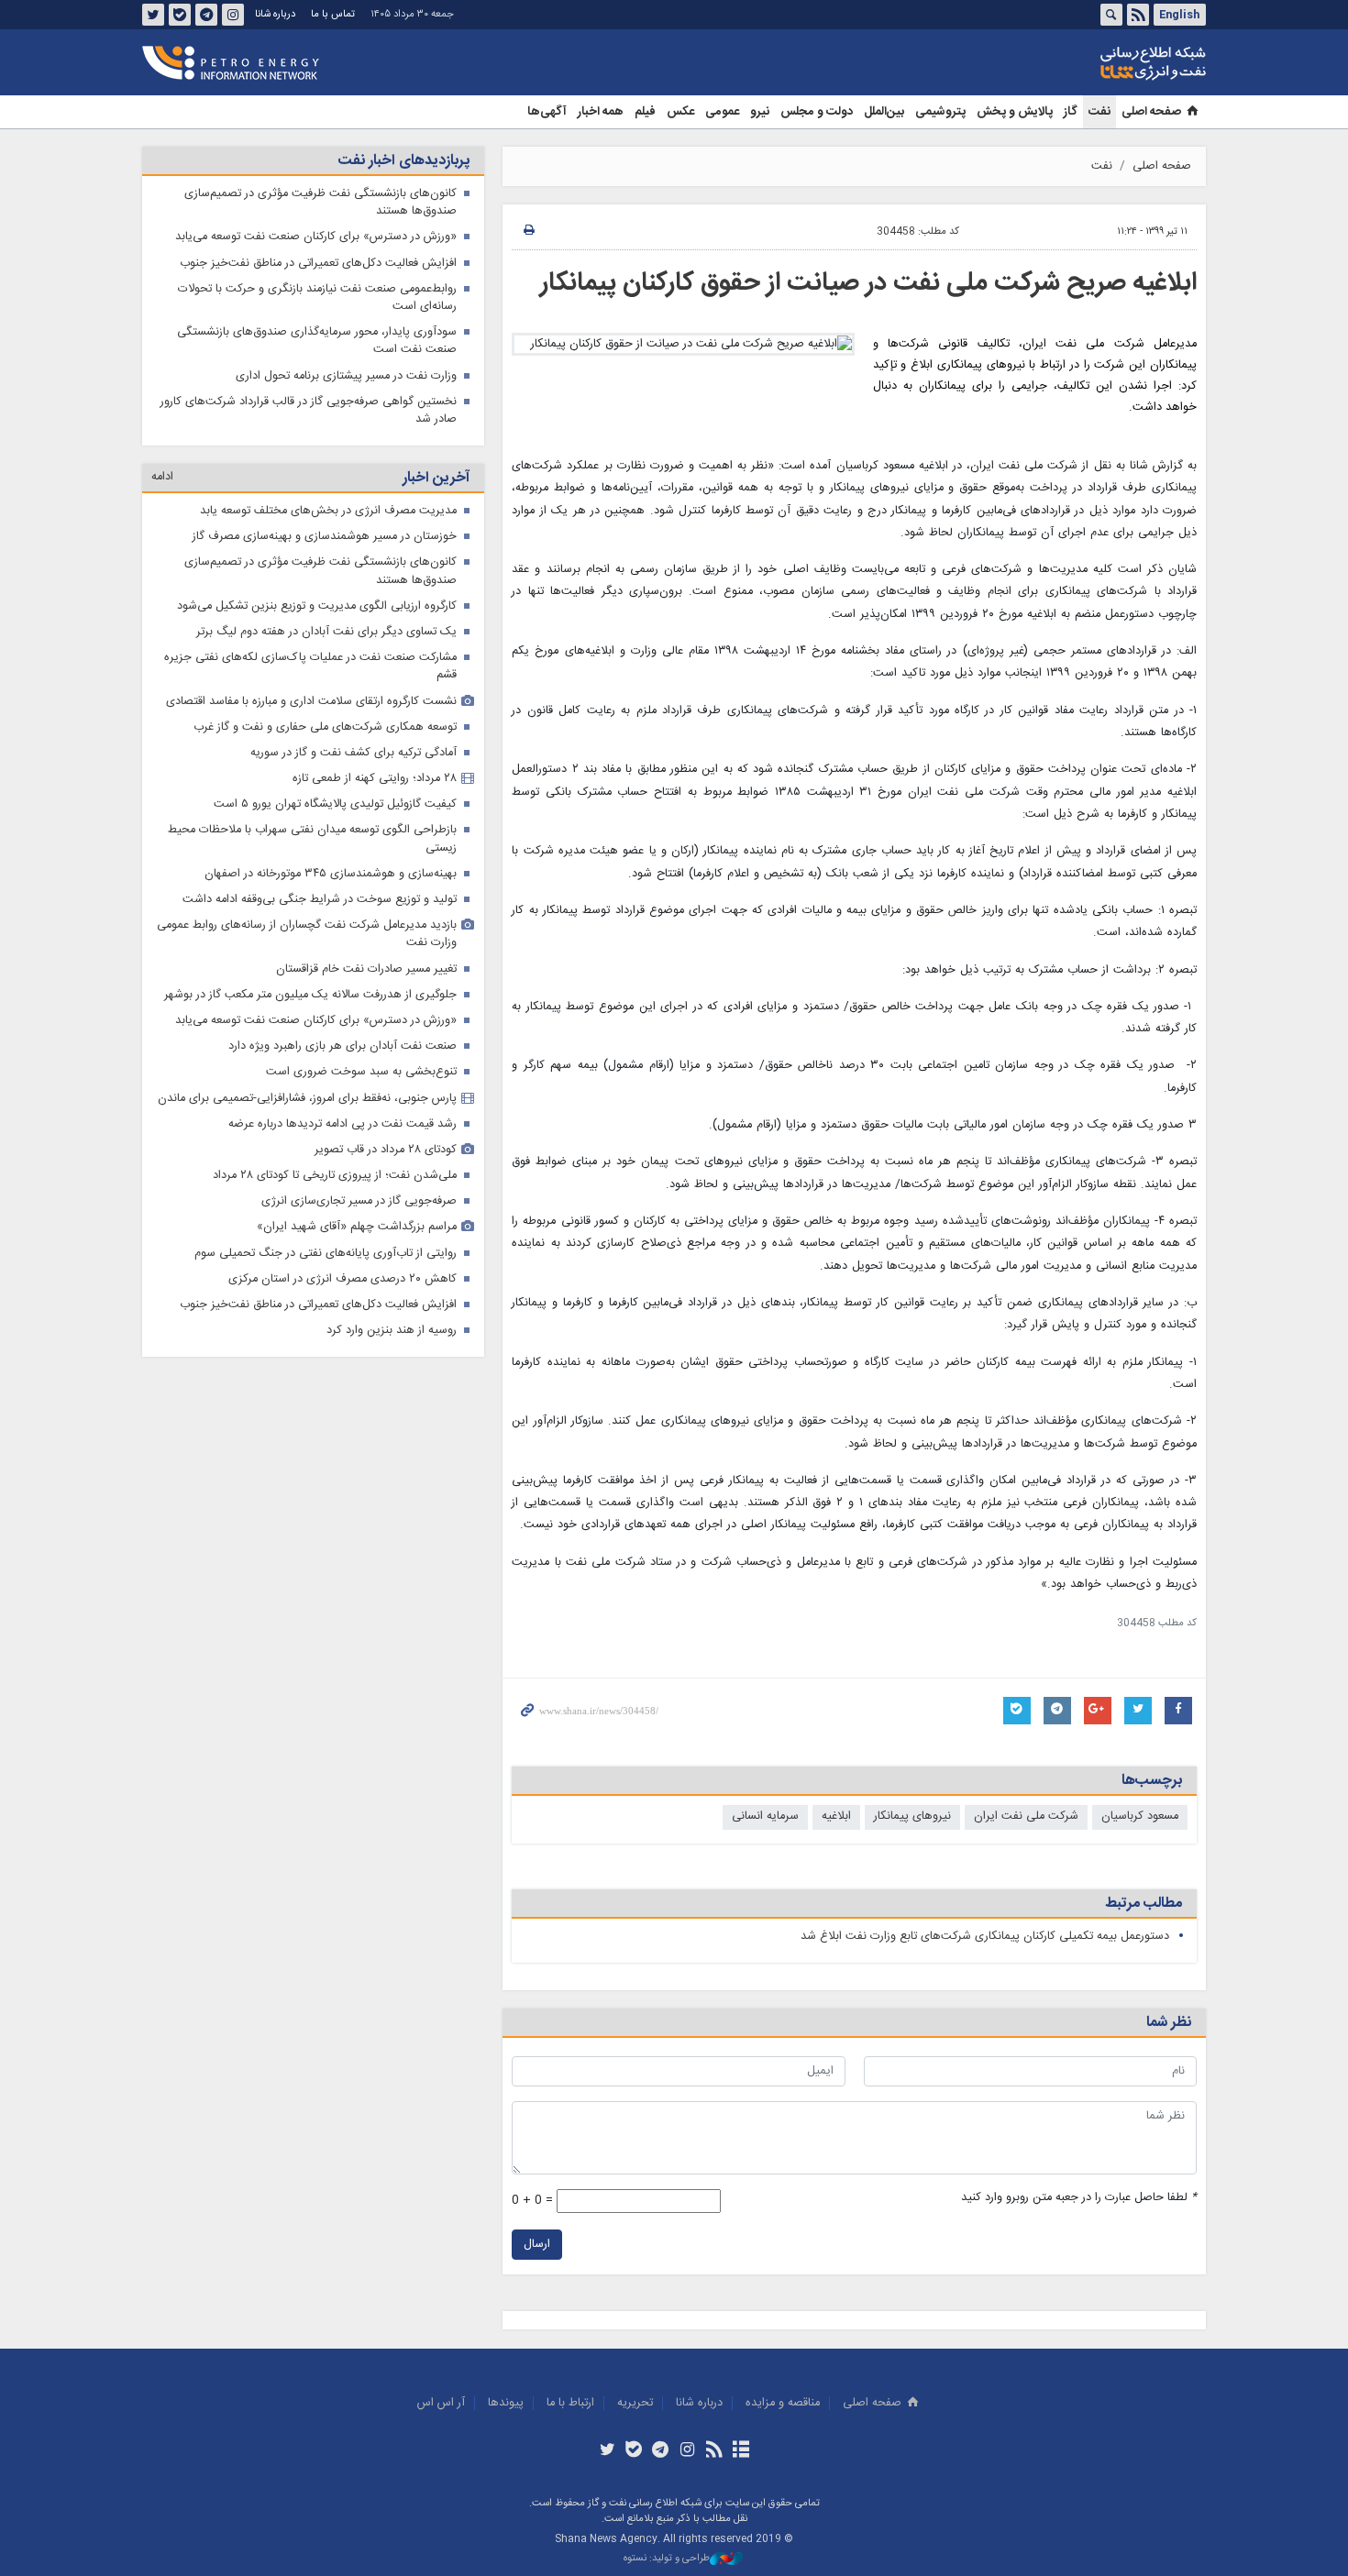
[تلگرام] (661, 2451)
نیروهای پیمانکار (912, 1816)
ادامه (162, 477)
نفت (1099, 112)
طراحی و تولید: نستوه (667, 2559)
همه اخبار (601, 112)
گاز (1071, 112)
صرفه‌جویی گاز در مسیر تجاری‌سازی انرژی (359, 1201)
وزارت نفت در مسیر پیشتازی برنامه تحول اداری (346, 376)
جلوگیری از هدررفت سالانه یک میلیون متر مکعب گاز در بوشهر (310, 995)
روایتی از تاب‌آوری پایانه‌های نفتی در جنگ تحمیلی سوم (326, 1254)
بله (180, 15)
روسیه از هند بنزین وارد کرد (392, 1331)
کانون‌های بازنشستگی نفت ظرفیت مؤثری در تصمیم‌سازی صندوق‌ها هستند (320, 203)
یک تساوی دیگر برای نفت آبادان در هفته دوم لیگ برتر (326, 632)
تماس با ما (333, 14)
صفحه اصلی (1151, 112)
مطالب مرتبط (1144, 1904)
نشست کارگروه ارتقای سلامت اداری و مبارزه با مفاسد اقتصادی (311, 702)
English (1179, 15)
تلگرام (206, 15)
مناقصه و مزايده (783, 2403)
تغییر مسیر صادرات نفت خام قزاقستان (366, 969)
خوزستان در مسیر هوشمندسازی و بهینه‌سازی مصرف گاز (325, 537)
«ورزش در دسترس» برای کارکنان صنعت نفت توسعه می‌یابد (316, 237)
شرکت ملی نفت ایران (1026, 1816)
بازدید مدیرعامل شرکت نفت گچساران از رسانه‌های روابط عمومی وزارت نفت (307, 934)
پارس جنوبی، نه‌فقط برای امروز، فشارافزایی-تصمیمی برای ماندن (307, 1099)
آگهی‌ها (547, 112)
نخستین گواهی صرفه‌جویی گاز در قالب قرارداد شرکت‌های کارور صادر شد (309, 411)
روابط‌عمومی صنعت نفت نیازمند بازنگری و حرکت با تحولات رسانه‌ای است (317, 298)
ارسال (537, 2245)
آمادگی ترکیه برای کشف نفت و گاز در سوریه (354, 753)
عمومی (722, 112)
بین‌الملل (884, 112)
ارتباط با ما (570, 2403)
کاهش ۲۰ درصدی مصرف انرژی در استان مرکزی (343, 1279)
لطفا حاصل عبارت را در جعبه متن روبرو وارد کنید (1079, 2198)
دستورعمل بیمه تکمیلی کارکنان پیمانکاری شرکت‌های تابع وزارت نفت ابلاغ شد (985, 1937)
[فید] (714, 2451)
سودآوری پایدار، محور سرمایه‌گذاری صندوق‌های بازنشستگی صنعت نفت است (317, 341)
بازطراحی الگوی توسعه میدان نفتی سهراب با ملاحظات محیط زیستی (312, 839)
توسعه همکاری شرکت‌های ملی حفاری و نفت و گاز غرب (325, 727)
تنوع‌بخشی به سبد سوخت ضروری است (361, 1072)
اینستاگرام (233, 15)
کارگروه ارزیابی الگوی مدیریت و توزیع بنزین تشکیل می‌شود (317, 606)
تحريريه (635, 2403)
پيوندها (506, 2403)
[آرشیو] (740, 2451)
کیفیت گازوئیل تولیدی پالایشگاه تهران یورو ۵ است (335, 804)
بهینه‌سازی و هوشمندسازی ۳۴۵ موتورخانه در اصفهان (331, 874)
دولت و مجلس (817, 112)
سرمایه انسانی (765, 1816)
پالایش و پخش (1015, 112)
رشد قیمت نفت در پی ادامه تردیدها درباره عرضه (343, 1124)
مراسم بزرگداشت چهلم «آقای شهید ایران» (357, 1227)
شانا (1090, 63)
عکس (680, 112)
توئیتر (153, 15)
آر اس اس (441, 2403)
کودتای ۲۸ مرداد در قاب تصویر (386, 1150)
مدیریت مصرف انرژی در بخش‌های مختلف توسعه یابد (328, 511)
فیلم (645, 112)
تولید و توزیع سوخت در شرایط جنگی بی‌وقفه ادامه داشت (320, 900)
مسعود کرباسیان (1140, 1816)
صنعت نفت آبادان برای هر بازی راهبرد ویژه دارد (343, 1046)
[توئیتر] (607, 2451)
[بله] (634, 2451)
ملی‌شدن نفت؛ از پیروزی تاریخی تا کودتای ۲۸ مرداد (335, 1176)
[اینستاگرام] (687, 2451)
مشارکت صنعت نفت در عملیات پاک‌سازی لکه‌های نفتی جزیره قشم (310, 666)
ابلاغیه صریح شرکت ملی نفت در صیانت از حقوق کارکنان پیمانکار (868, 283)
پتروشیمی (940, 112)
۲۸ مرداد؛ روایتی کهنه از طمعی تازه (375, 779)
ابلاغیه (836, 1816)
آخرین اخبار (436, 478)
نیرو (760, 112)
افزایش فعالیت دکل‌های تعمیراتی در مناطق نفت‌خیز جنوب (318, 264)
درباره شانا (275, 14)
